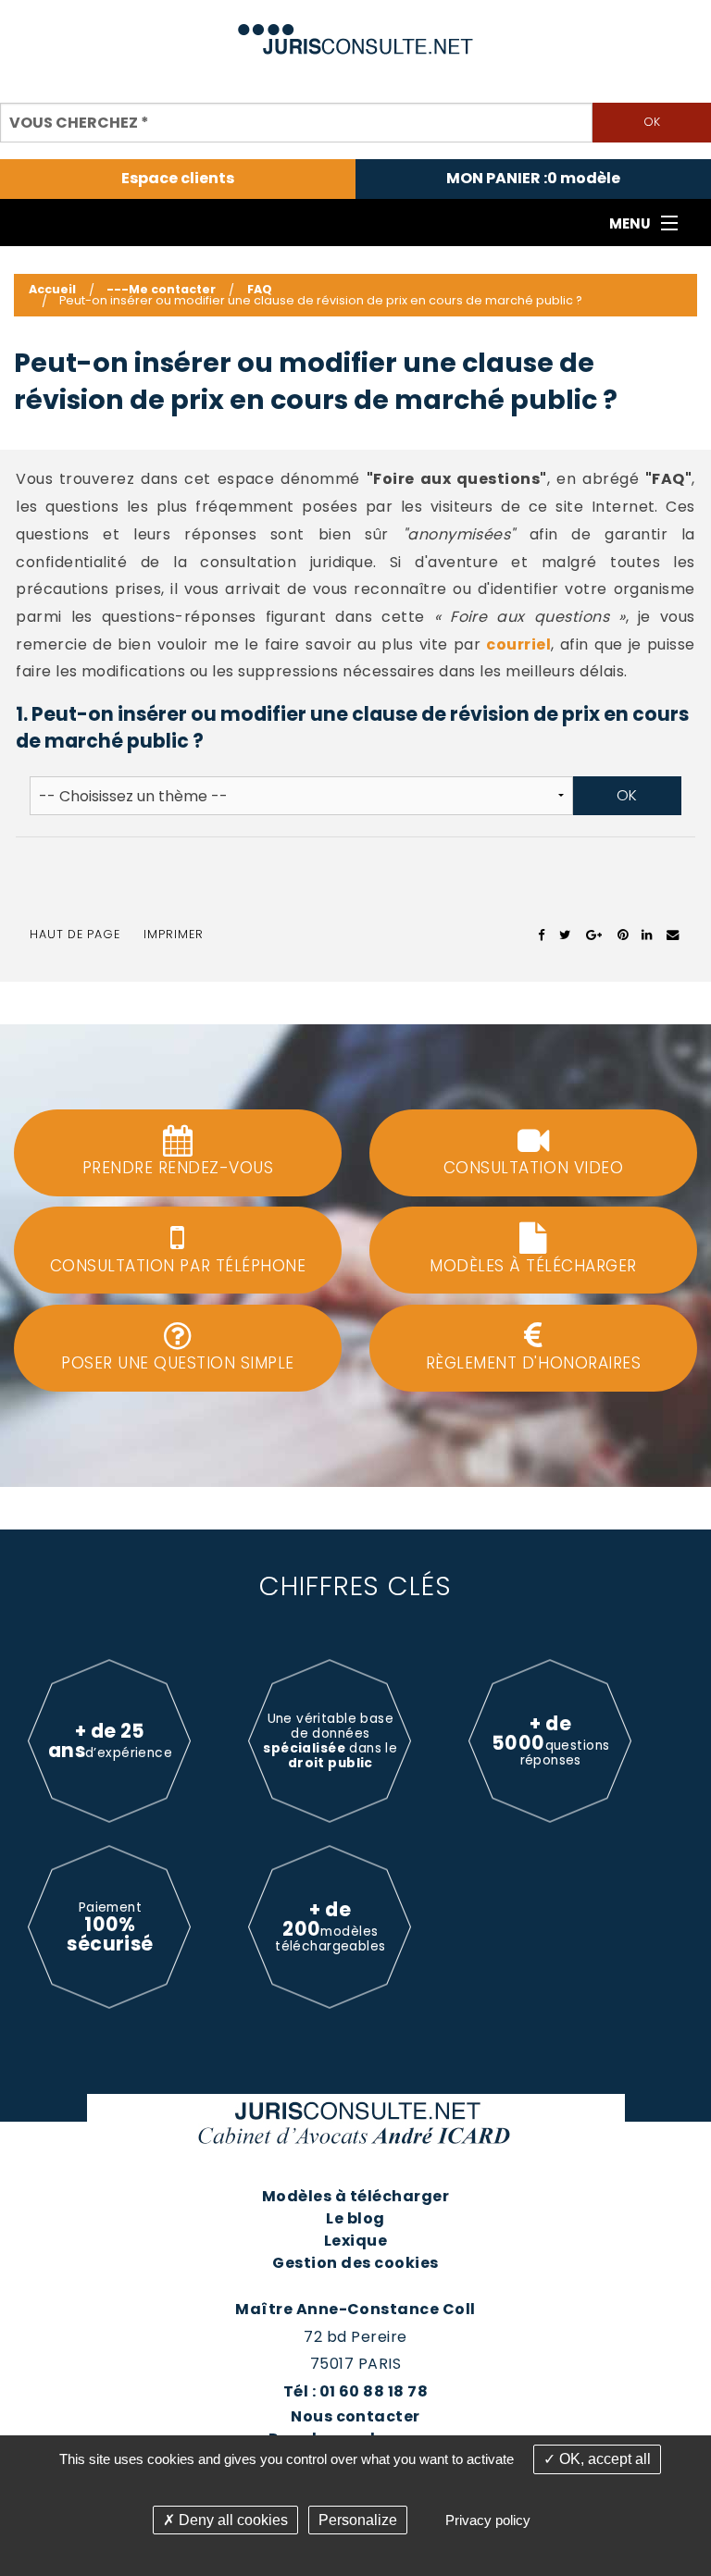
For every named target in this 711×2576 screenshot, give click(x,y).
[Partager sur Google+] (595, 935)
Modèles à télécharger (355, 2196)
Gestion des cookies (355, 2263)
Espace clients (178, 179)
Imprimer (174, 934)
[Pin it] (623, 935)
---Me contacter (161, 289)
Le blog (355, 2218)
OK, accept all (603, 2459)
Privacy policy (488, 2520)
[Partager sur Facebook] (542, 935)
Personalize (358, 2520)
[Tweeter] (565, 935)
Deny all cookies (231, 2520)
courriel (518, 644)
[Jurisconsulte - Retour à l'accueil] (356, 31)
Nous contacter (355, 2416)
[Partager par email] (673, 935)
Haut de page (75, 934)
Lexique (355, 2241)
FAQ (260, 289)
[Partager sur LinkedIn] (647, 935)
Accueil (52, 289)
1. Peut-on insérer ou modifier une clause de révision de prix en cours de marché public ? (352, 727)
